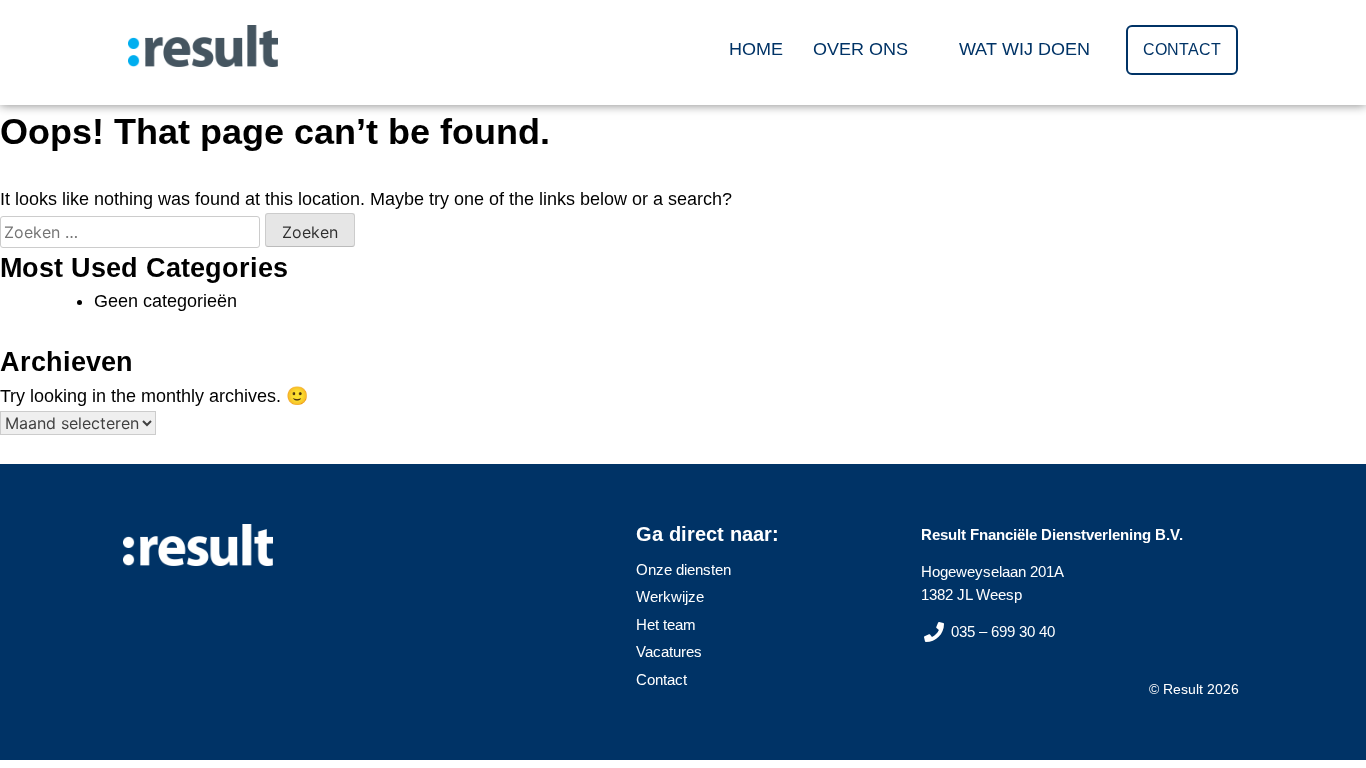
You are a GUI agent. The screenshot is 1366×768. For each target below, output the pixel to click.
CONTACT (1182, 49)
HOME (756, 49)
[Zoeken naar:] (132, 232)
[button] (871, 49)
